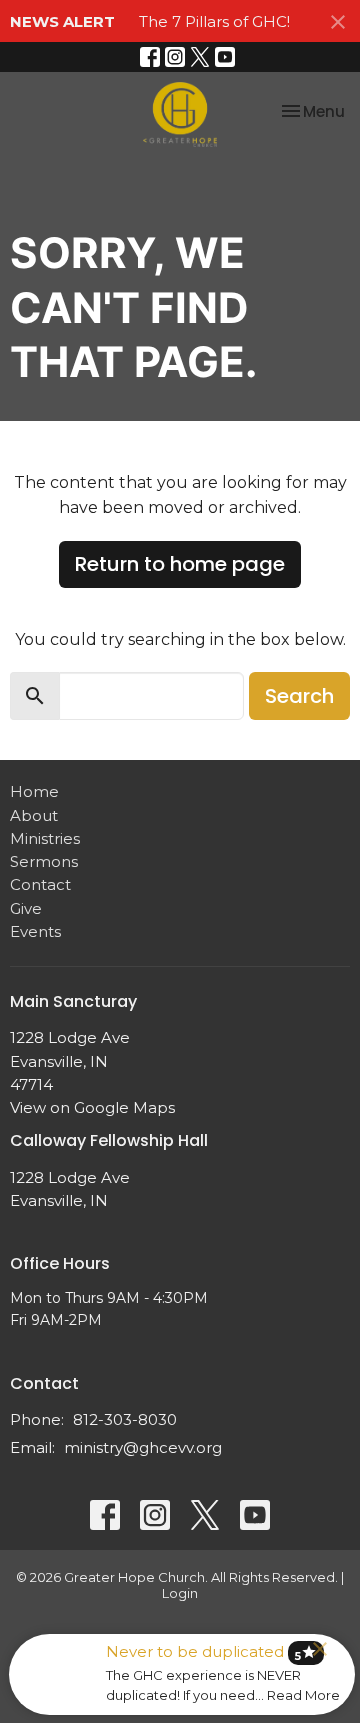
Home (34, 791)
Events (35, 931)
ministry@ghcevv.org (143, 1447)
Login (180, 1593)
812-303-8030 (125, 1419)
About (34, 815)
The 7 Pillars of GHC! (214, 21)
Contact (40, 884)
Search (299, 696)
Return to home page (180, 564)
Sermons (44, 861)
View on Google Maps (92, 1107)
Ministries (45, 838)
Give (26, 908)
